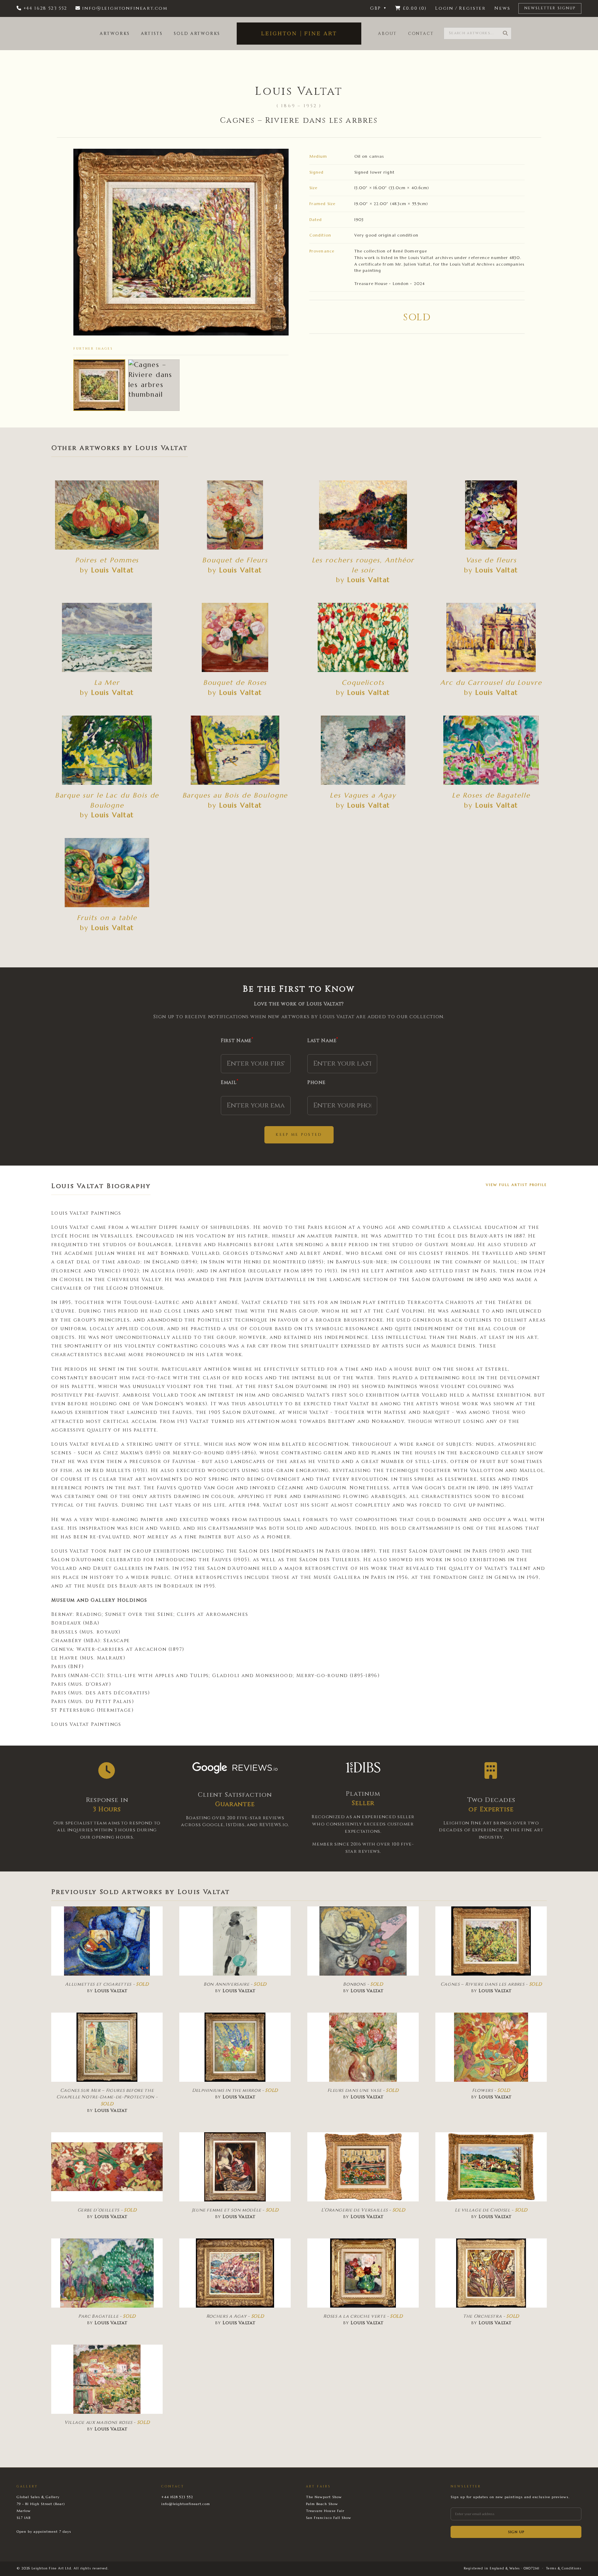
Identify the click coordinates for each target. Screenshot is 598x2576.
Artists (152, 34)
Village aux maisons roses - (107, 2422)
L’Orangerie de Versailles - (363, 2210)
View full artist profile (516, 1185)
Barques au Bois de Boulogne (235, 795)
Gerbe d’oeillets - (107, 2210)
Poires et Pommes (107, 560)
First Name (237, 1040)
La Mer (107, 682)
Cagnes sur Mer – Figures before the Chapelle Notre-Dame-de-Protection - (107, 2097)
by (107, 570)
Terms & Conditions (564, 2568)
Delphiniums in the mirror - (235, 2090)
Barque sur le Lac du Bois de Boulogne (107, 800)
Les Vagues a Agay (363, 795)
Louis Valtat (299, 91)
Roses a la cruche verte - (363, 2316)
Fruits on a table (107, 918)
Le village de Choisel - (491, 2210)
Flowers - (491, 2090)
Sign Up (516, 2532)
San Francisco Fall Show (329, 2518)
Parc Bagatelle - (107, 2316)
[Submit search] (505, 33)
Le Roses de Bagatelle (491, 795)
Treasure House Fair (325, 2511)
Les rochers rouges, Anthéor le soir (363, 565)
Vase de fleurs (491, 560)
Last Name (323, 1040)
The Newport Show (324, 2497)
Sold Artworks (197, 34)
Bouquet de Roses (235, 682)
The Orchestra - (491, 2316)
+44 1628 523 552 (177, 2497)
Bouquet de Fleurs (235, 560)
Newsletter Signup (550, 8)
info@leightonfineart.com (186, 2504)
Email (229, 1082)
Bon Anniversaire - (235, 1984)
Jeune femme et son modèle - (235, 2210)
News (502, 8)
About (387, 34)
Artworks (115, 34)
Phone (316, 1082)
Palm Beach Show (322, 2504)
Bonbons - (363, 1984)
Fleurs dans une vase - (363, 2090)
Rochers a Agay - (235, 2316)
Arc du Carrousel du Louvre (491, 682)
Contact (421, 34)
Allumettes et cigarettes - (107, 1984)
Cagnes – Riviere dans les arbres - (491, 1984)
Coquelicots (363, 682)
